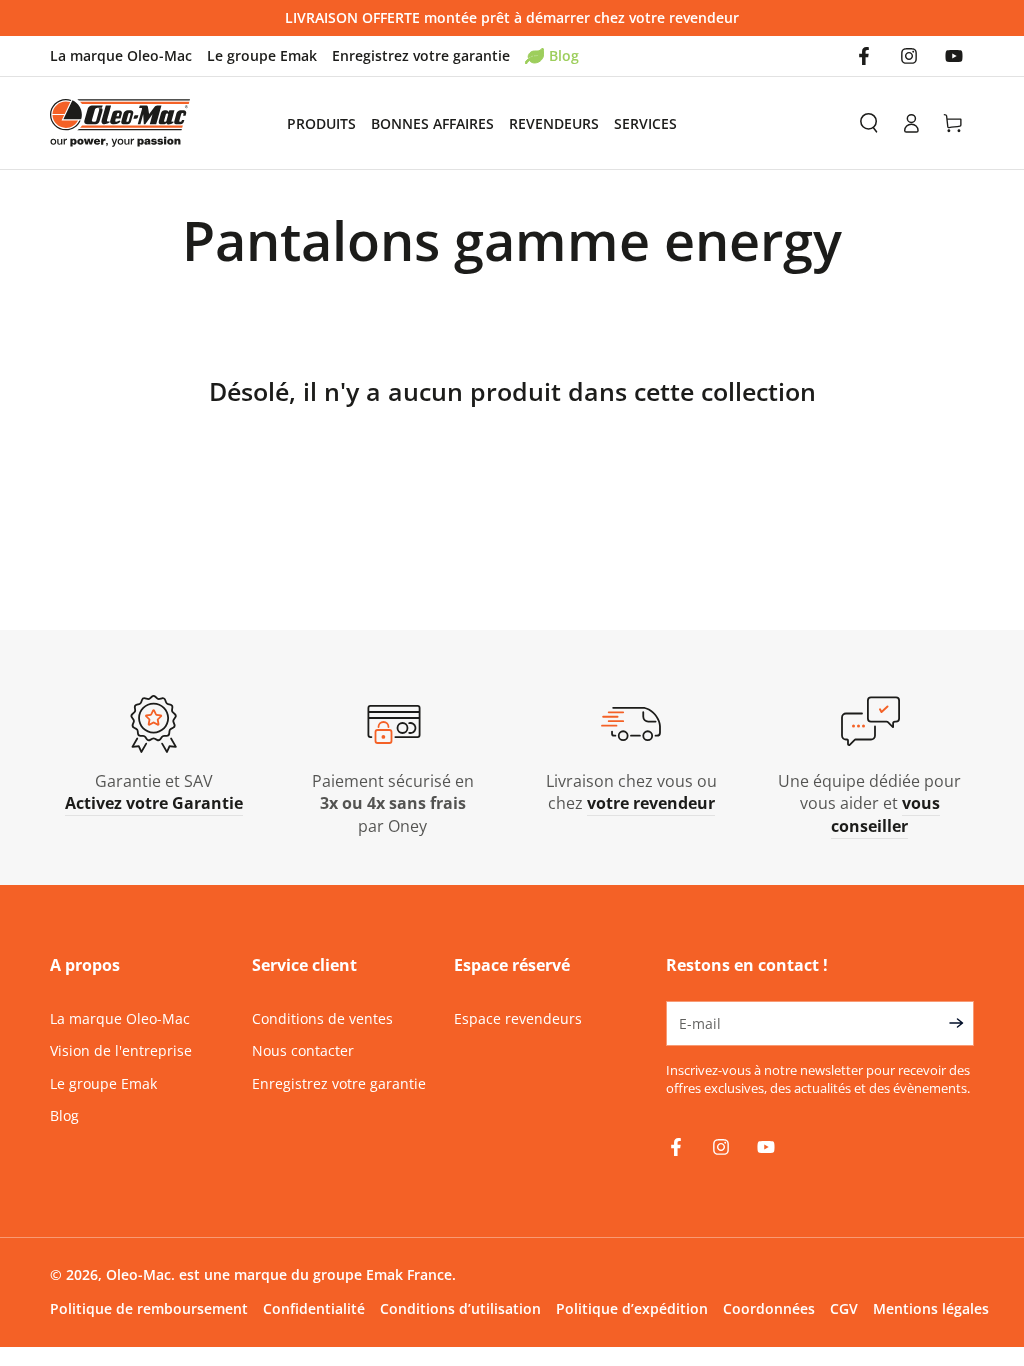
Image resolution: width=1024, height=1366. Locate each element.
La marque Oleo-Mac (121, 55)
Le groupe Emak (262, 55)
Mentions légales (931, 1308)
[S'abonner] (961, 1023)
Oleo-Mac (138, 1274)
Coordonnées (769, 1308)
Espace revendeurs (518, 1018)
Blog (564, 55)
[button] (869, 123)
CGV (844, 1308)
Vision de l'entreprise (121, 1050)
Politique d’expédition (632, 1308)
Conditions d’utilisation (460, 1308)
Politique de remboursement (149, 1308)
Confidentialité (314, 1308)
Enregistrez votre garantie (421, 55)
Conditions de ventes (322, 1018)
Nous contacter (303, 1050)
